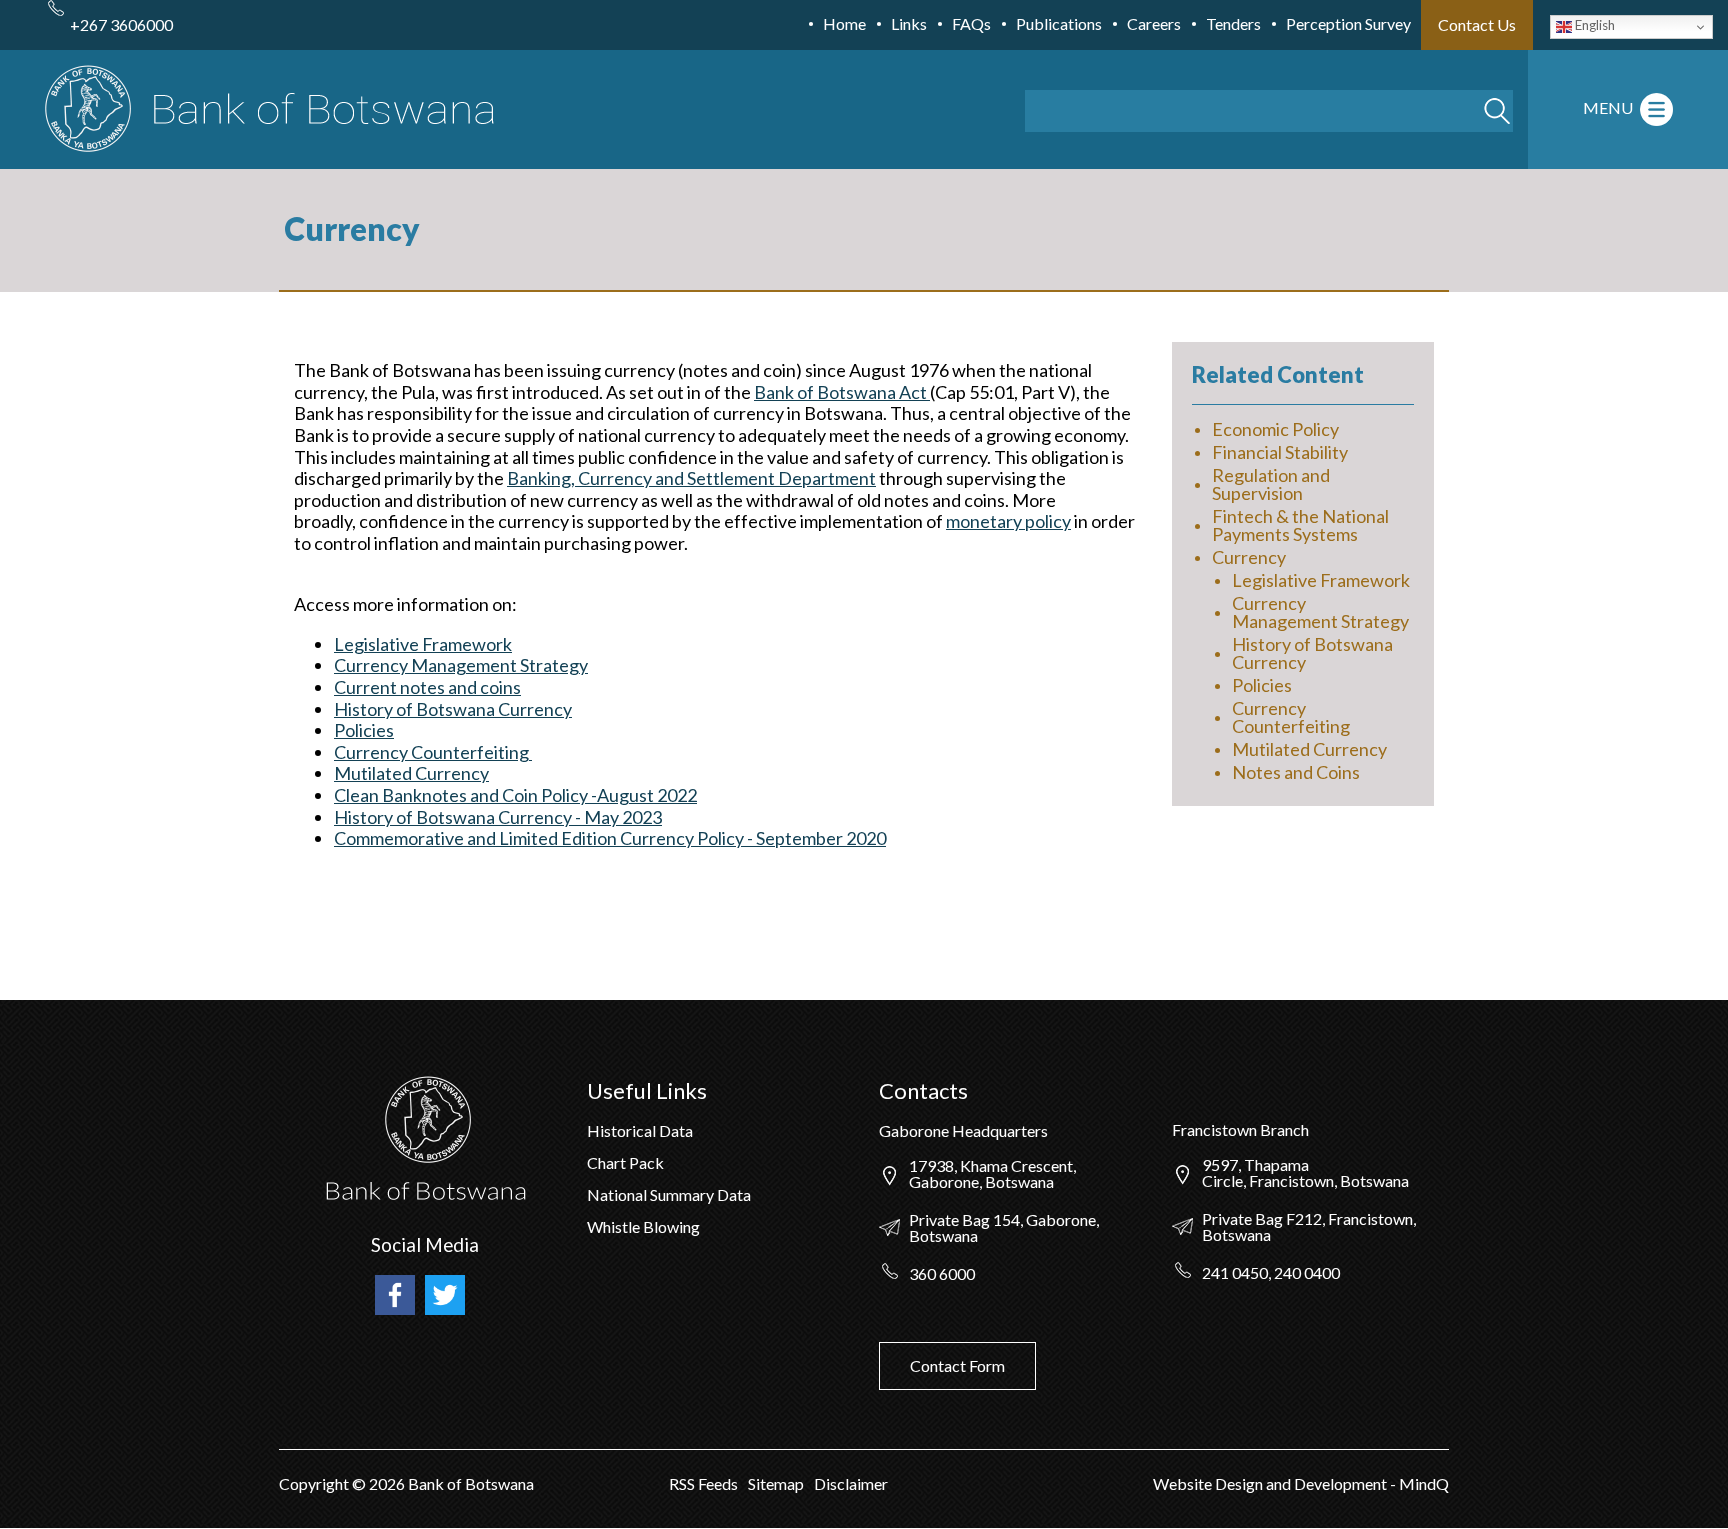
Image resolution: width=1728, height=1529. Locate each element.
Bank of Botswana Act (842, 392)
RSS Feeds (703, 1483)
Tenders (1233, 23)
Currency (1249, 557)
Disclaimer (851, 1483)
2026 (387, 1483)
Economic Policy (1275, 429)
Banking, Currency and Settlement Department (691, 478)
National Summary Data (669, 1194)
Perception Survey (1348, 23)
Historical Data (640, 1130)
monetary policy (1008, 521)
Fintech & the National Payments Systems (1300, 525)
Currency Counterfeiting (433, 752)
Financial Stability (1280, 452)
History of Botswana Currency (453, 709)
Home (844, 23)
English (1593, 25)
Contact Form (957, 1365)
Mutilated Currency (411, 773)
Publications (1059, 23)
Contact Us (1477, 24)
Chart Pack (625, 1162)
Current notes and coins (427, 687)
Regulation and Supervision (1271, 484)
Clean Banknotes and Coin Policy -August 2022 (515, 795)
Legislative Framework (423, 644)
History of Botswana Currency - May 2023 (498, 817)
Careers (1154, 23)
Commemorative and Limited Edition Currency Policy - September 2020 (610, 838)
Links (909, 23)
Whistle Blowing (643, 1226)
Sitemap (776, 1483)
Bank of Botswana (469, 1483)
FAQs (971, 23)
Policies (364, 730)
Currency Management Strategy (461, 665)
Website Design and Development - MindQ (1301, 1483)
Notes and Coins (1296, 772)
